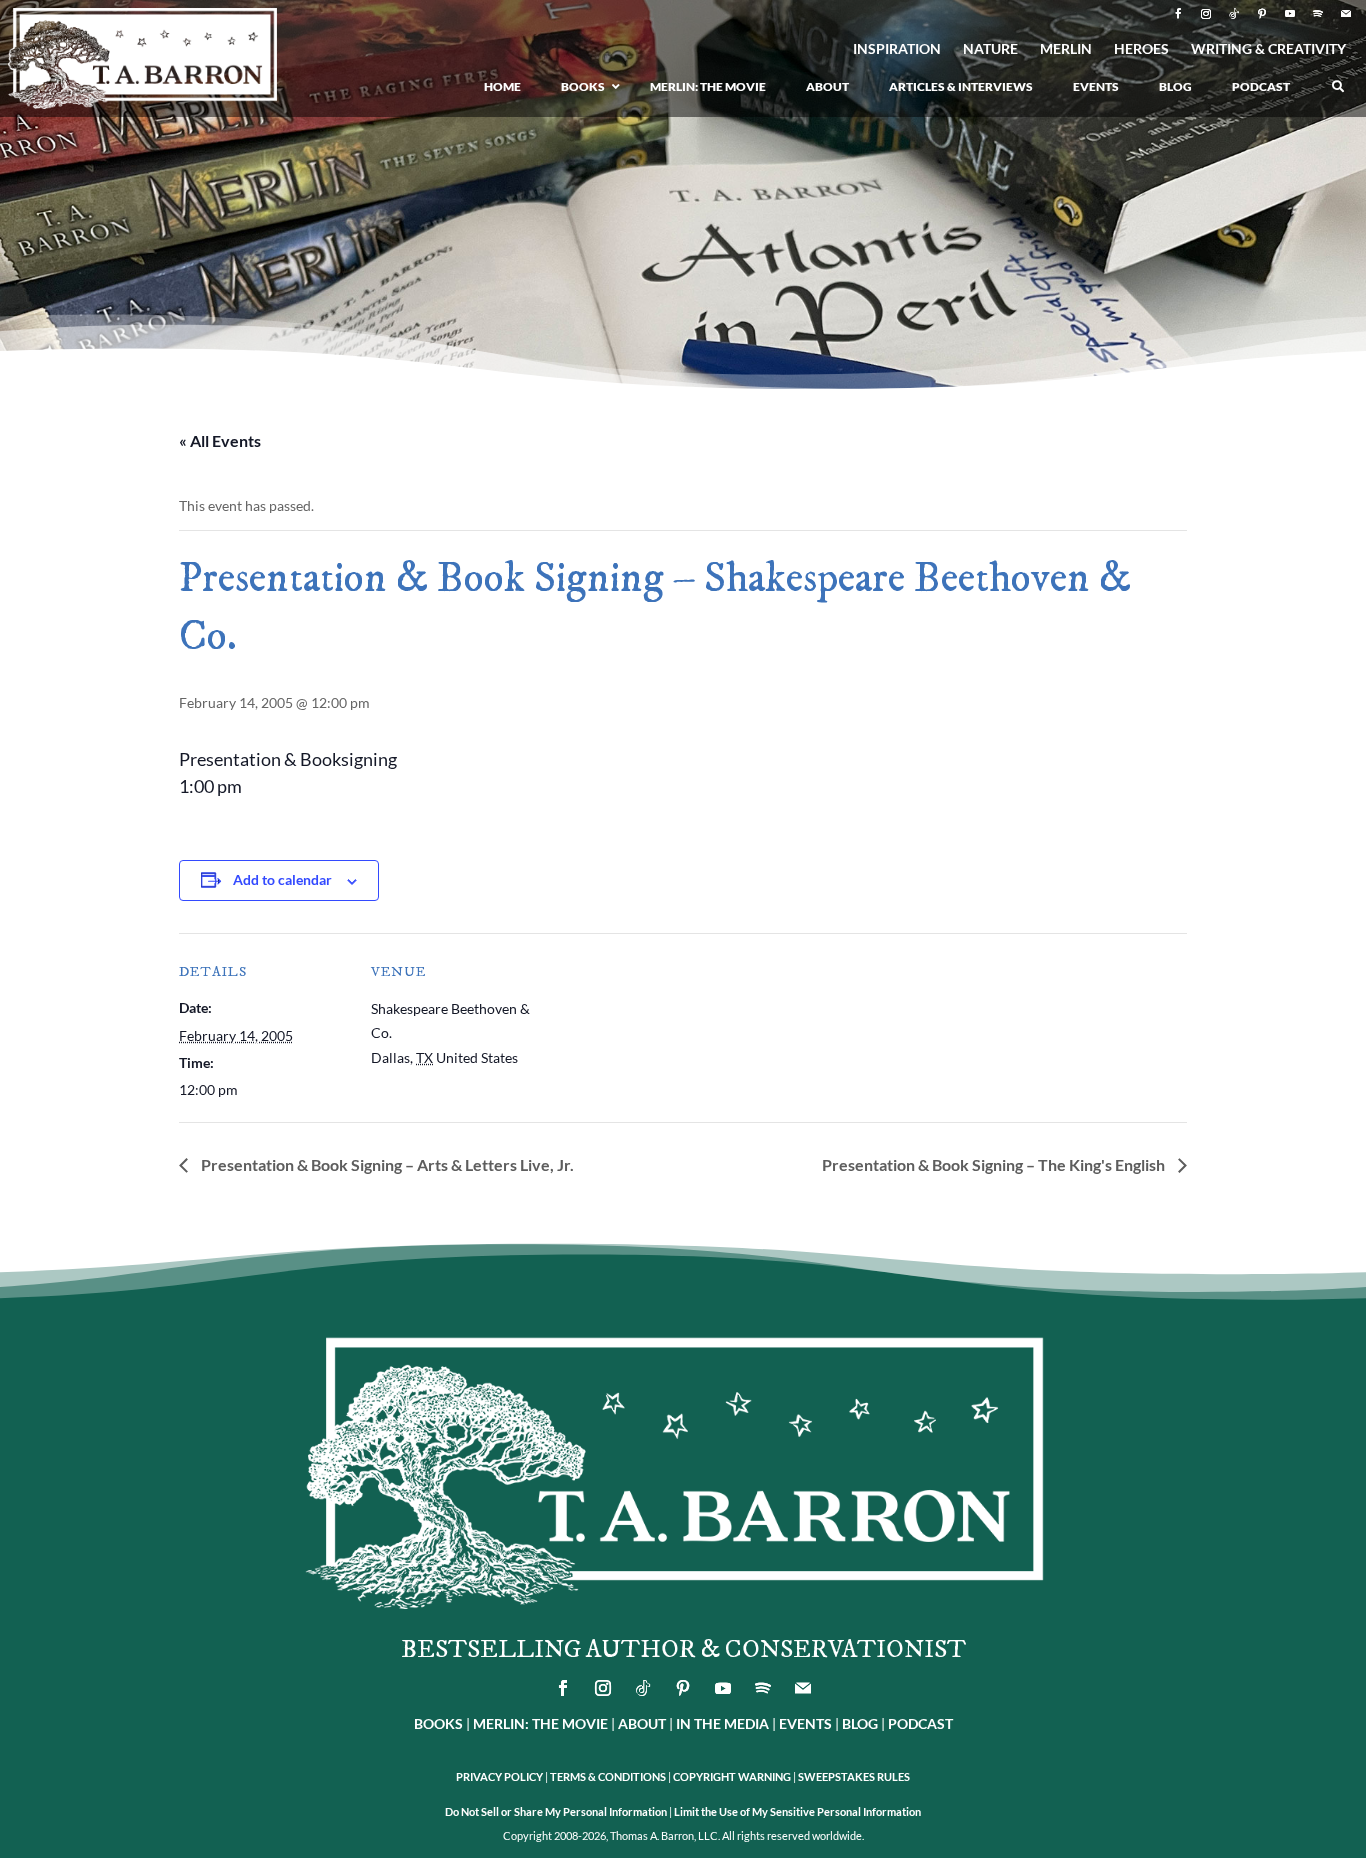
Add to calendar (282, 879)
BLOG (860, 1723)
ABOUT (642, 1723)
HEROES (1141, 49)
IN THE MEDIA (722, 1723)
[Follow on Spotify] (1318, 14)
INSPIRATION (897, 49)
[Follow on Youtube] (1290, 14)
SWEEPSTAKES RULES (854, 1776)
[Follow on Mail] (1346, 14)
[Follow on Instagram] (1206, 14)
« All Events (220, 440)
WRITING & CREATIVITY (1268, 49)
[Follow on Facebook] (1178, 14)
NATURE (990, 49)
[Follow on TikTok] (1234, 14)
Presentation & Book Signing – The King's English (995, 1164)
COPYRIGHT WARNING (732, 1776)
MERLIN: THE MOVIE (540, 1723)
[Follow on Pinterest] (1262, 14)
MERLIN (1066, 49)
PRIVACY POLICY (499, 1776)
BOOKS (438, 1723)
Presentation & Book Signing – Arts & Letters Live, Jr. (386, 1164)
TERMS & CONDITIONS (608, 1776)
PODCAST (920, 1723)
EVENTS (805, 1723)
